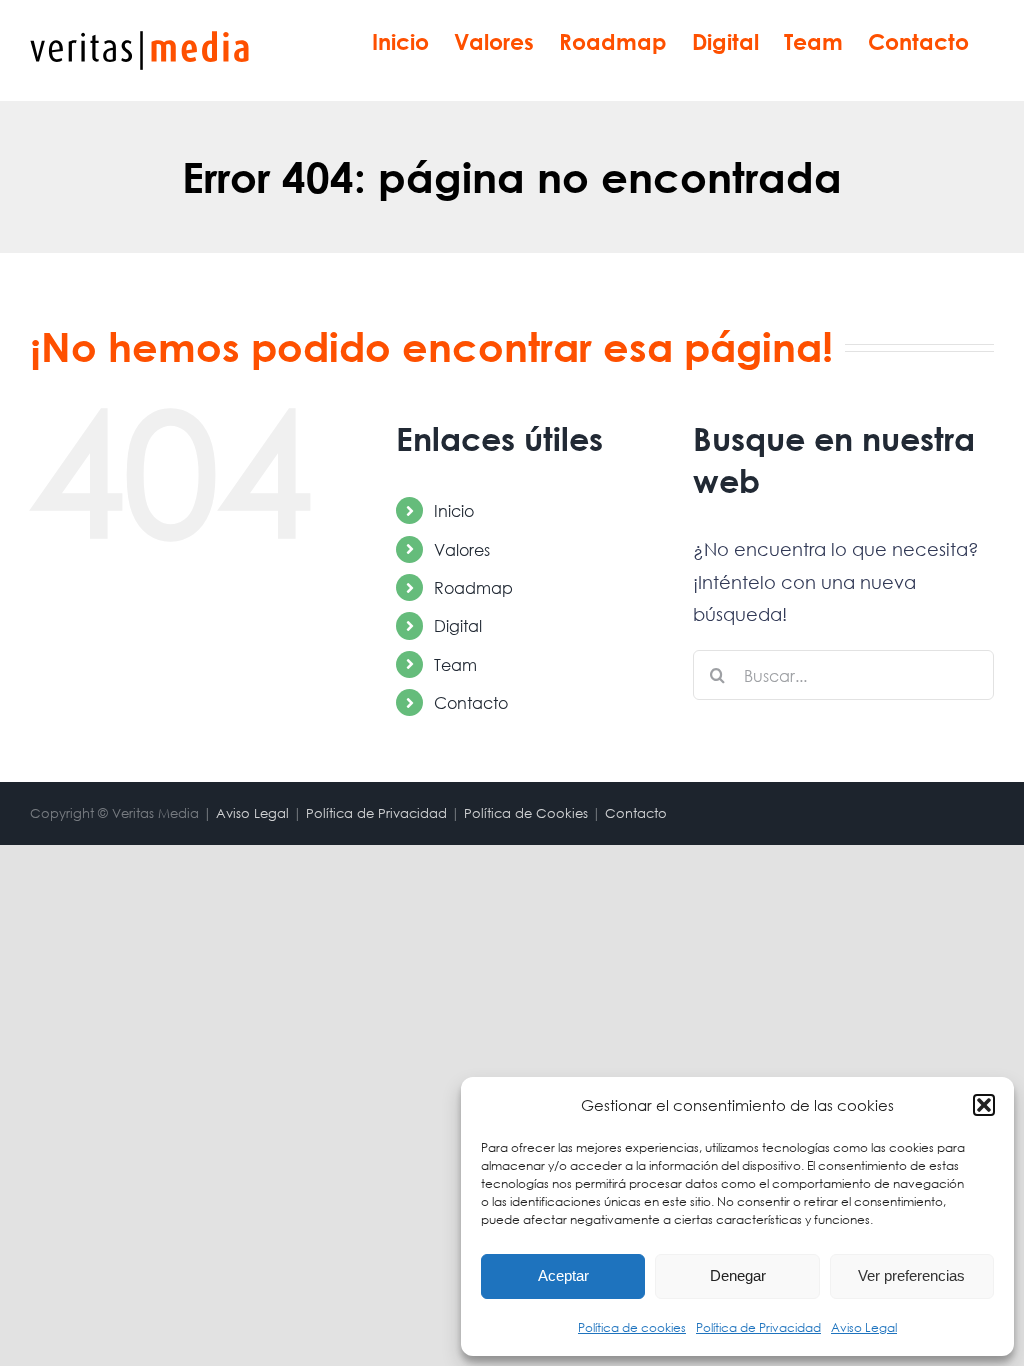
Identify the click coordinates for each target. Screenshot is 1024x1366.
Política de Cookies (526, 813)
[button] (984, 1105)
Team (455, 664)
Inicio (454, 510)
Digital (458, 625)
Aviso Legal (864, 1327)
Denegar (738, 1275)
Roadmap (473, 587)
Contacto (471, 702)
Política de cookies (632, 1327)
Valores (462, 549)
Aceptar (563, 1275)
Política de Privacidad (758, 1327)
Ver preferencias (911, 1275)
